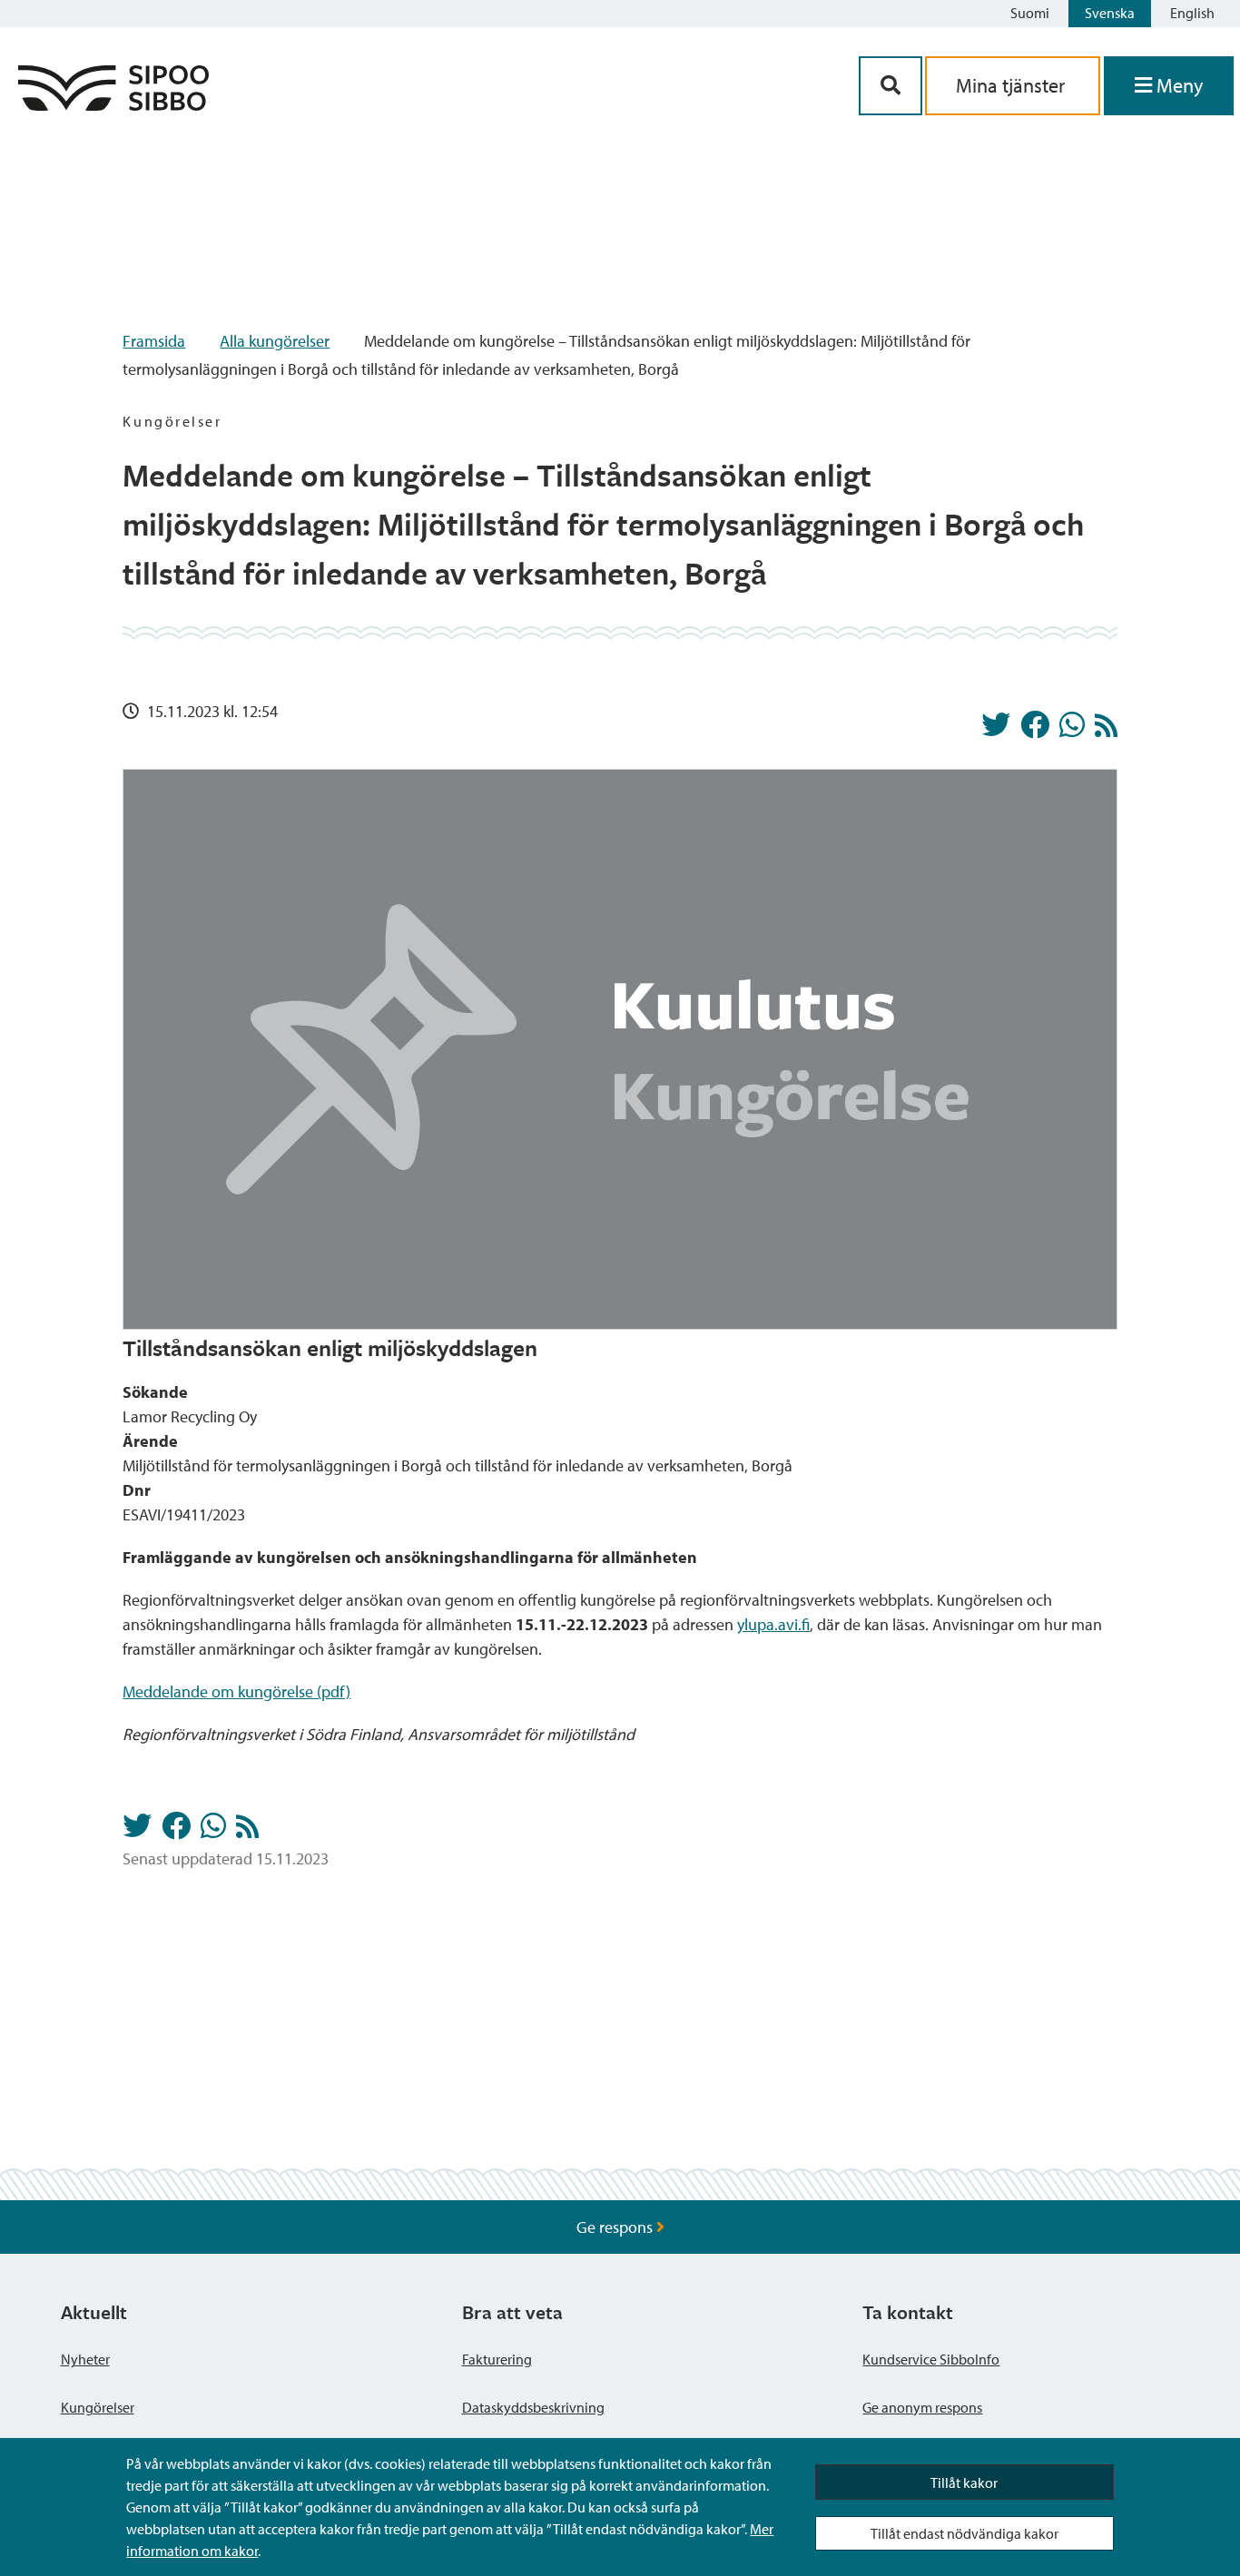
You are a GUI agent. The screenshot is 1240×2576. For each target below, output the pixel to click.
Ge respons (616, 2227)
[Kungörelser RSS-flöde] (1106, 730)
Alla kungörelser (275, 341)
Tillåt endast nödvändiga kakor (964, 2533)
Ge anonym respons (922, 2407)
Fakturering (497, 2359)
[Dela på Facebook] (1035, 730)
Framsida (154, 341)
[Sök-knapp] (891, 86)
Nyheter (85, 2359)
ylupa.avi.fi (773, 1624)
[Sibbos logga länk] (113, 105)
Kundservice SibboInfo (931, 2359)
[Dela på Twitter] (996, 730)
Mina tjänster (1013, 85)
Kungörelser (98, 2407)
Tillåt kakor (964, 2483)
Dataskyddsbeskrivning (533, 2407)
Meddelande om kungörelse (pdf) (236, 1691)
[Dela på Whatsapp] (1072, 730)
